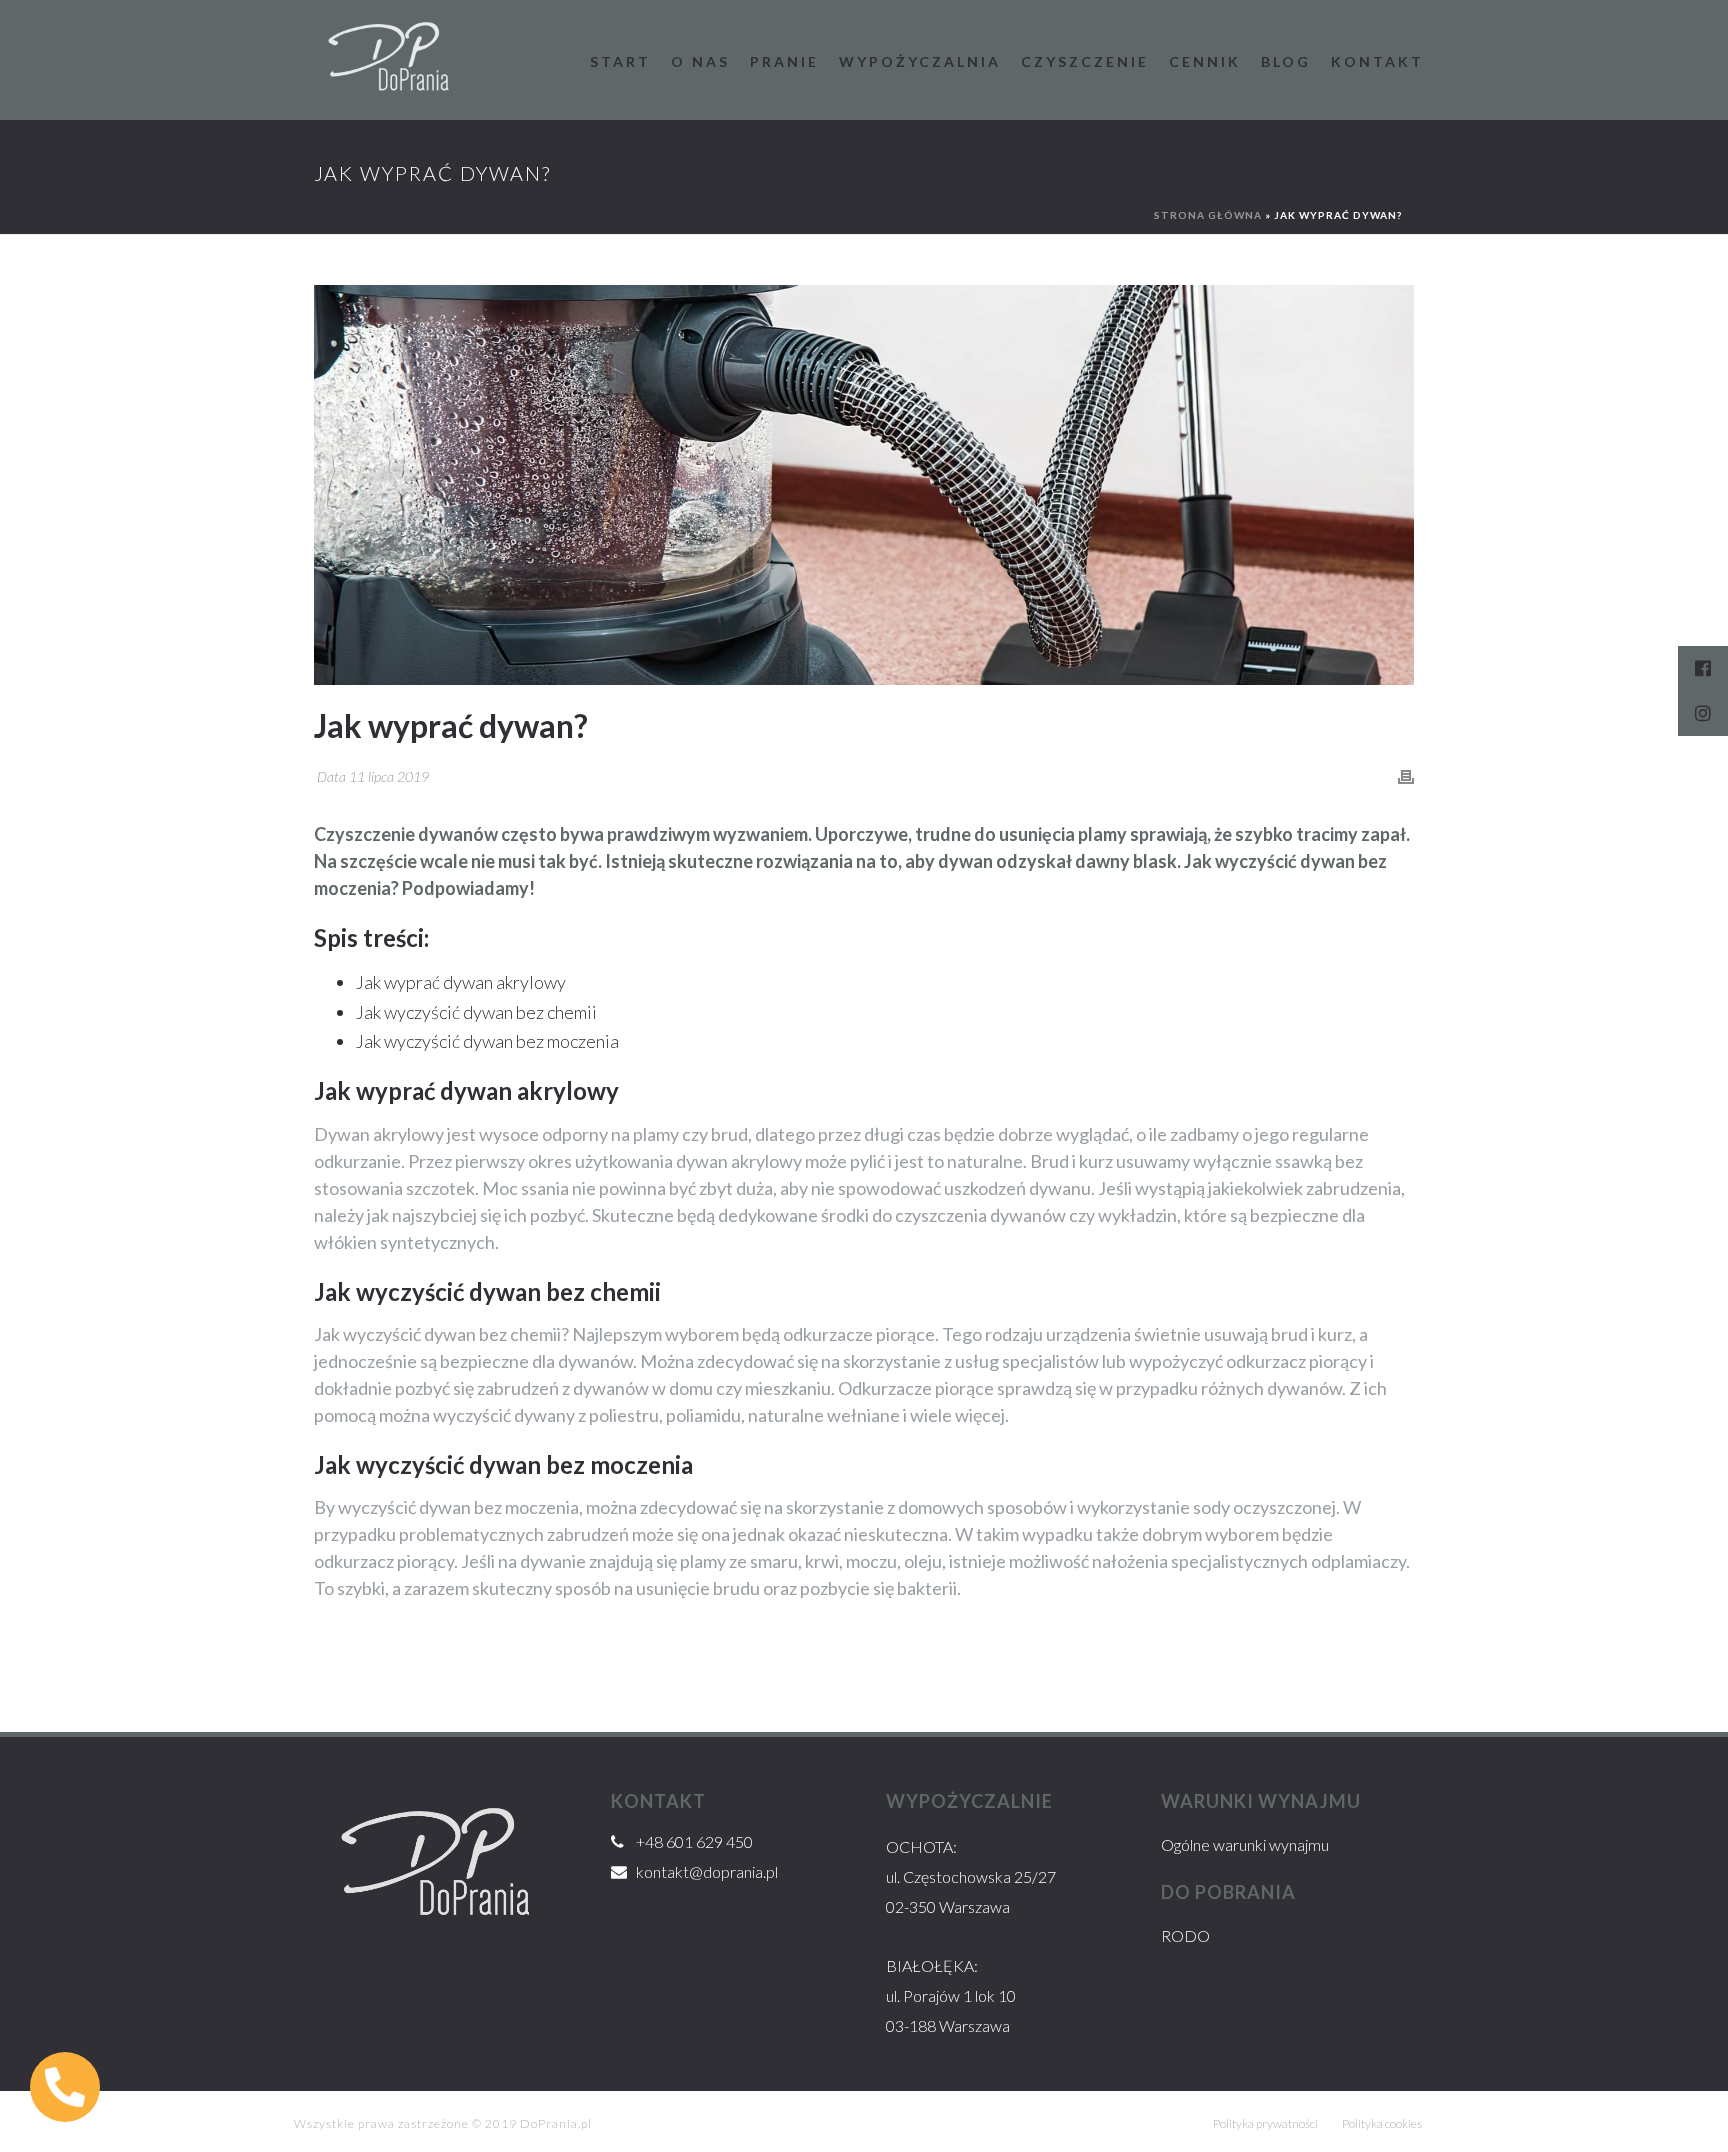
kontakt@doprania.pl (707, 1872)
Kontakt (1377, 61)
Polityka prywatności (1265, 2123)
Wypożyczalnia (920, 61)
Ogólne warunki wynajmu (1245, 1844)
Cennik (1205, 61)
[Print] (1406, 776)
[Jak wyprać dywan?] (864, 485)
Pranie (784, 61)
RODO (1185, 1935)
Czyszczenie (1085, 61)
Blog (1286, 61)
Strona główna (1208, 215)
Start (620, 61)
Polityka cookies (1382, 2123)
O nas (700, 61)
